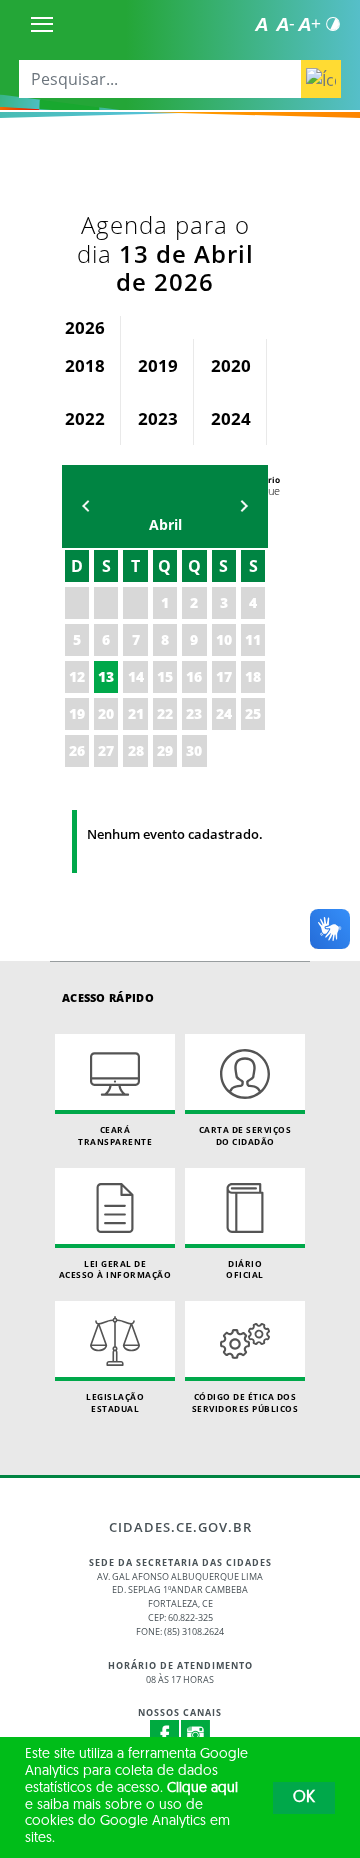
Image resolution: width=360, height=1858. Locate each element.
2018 (85, 365)
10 (224, 639)
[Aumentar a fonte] (309, 24)
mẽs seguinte (244, 506)
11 (253, 639)
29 (165, 750)
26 (77, 750)
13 (106, 676)
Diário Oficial (245, 1269)
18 (253, 676)
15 (165, 676)
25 (253, 713)
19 (77, 713)
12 (77, 676)
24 (224, 713)
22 (165, 713)
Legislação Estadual (115, 1402)
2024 (231, 418)
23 (194, 713)
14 (136, 676)
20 (106, 713)
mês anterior (86, 506)
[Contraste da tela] (333, 24)
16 (194, 676)
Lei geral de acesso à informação (115, 1269)
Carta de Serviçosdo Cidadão (245, 1135)
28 (136, 750)
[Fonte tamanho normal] (261, 24)
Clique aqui (202, 1788)
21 (136, 713)
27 (106, 750)
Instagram (196, 1735)
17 (224, 676)
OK (304, 1798)
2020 (231, 365)
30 (194, 750)
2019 (158, 365)
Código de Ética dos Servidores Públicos (245, 1402)
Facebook (165, 1735)
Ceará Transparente (115, 1135)
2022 (85, 418)
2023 (158, 418)
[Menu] (42, 24)
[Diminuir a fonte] (285, 24)
